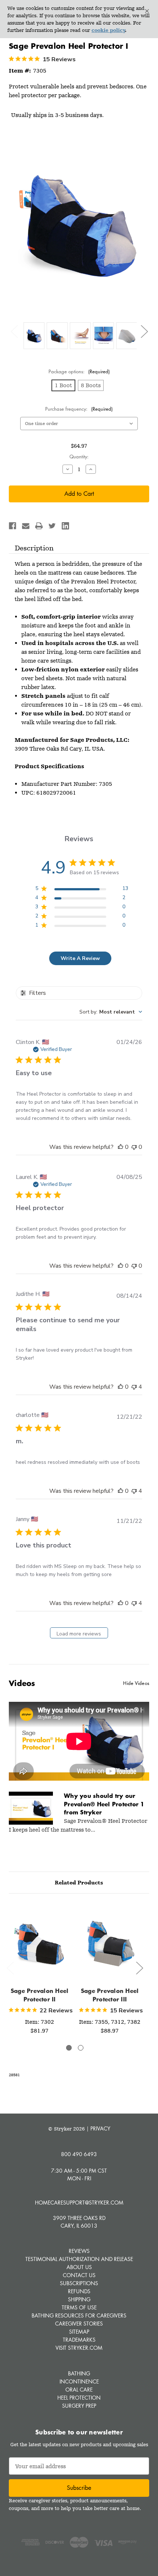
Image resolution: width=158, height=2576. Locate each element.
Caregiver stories (79, 2324)
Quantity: (79, 457)
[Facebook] (12, 526)
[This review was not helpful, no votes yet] (134, 1147)
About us (79, 2267)
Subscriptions (79, 2283)
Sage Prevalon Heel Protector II (40, 1995)
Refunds (79, 2291)
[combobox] (111, 1012)
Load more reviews (79, 1634)
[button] (147, 11)
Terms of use (79, 2307)
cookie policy (108, 30)
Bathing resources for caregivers (79, 2315)
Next (144, 331)
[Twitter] (52, 526)
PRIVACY (100, 2128)
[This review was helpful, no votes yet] (121, 1147)
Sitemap (79, 2332)
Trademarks (79, 2340)
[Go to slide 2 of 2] (81, 2048)
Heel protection (79, 2398)
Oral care (79, 2390)
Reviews (79, 2251)
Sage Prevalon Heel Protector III (110, 1995)
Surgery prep (79, 2406)
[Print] (39, 526)
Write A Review (80, 958)
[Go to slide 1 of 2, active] (69, 2048)
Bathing (79, 2373)
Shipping (79, 2299)
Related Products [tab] (79, 1883)
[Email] (26, 526)
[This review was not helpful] (134, 1387)
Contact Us (79, 2275)
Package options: (79, 371)
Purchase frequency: (79, 409)
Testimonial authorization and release (79, 2259)
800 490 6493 (79, 2154)
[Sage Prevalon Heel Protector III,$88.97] (110, 1942)
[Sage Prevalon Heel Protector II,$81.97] (39, 1942)
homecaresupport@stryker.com (79, 2203)
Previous (14, 331)
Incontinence (79, 2381)
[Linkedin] (65, 526)
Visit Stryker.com (79, 2348)
